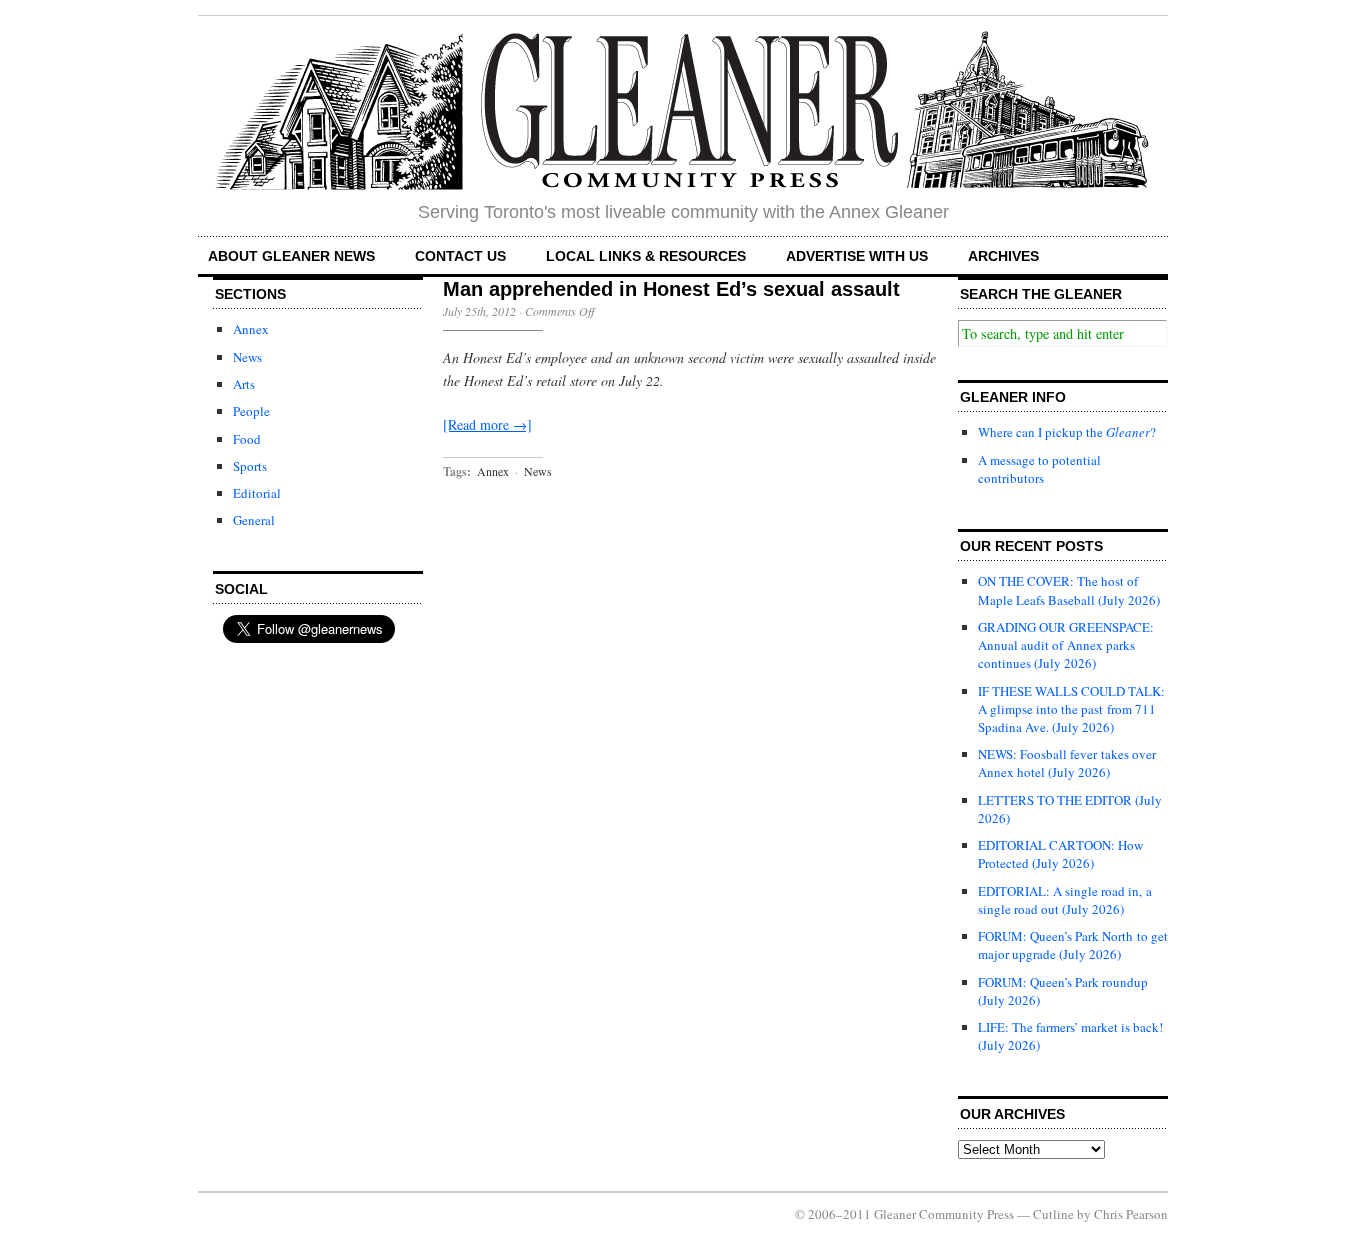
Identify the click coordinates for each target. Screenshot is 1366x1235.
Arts (244, 384)
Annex (251, 329)
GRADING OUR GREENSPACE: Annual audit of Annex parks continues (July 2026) (1066, 645)
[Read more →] (487, 424)
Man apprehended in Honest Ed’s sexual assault (671, 289)
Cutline (1053, 1214)
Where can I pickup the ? (1067, 432)
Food (247, 439)
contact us (460, 256)
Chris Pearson (1131, 1214)
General (254, 520)
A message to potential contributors (1039, 469)
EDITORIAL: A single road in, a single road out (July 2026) (1065, 900)
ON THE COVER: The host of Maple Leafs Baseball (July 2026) (1069, 590)
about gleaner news (291, 256)
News (247, 357)
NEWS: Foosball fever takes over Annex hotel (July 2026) (1067, 763)
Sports (250, 466)
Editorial (257, 493)
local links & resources (646, 256)
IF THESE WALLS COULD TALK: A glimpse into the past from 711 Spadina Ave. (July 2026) (1071, 709)
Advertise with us (857, 256)
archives (1003, 256)
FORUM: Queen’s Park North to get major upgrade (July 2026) (1073, 945)
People (251, 411)
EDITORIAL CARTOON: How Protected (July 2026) (1060, 854)
